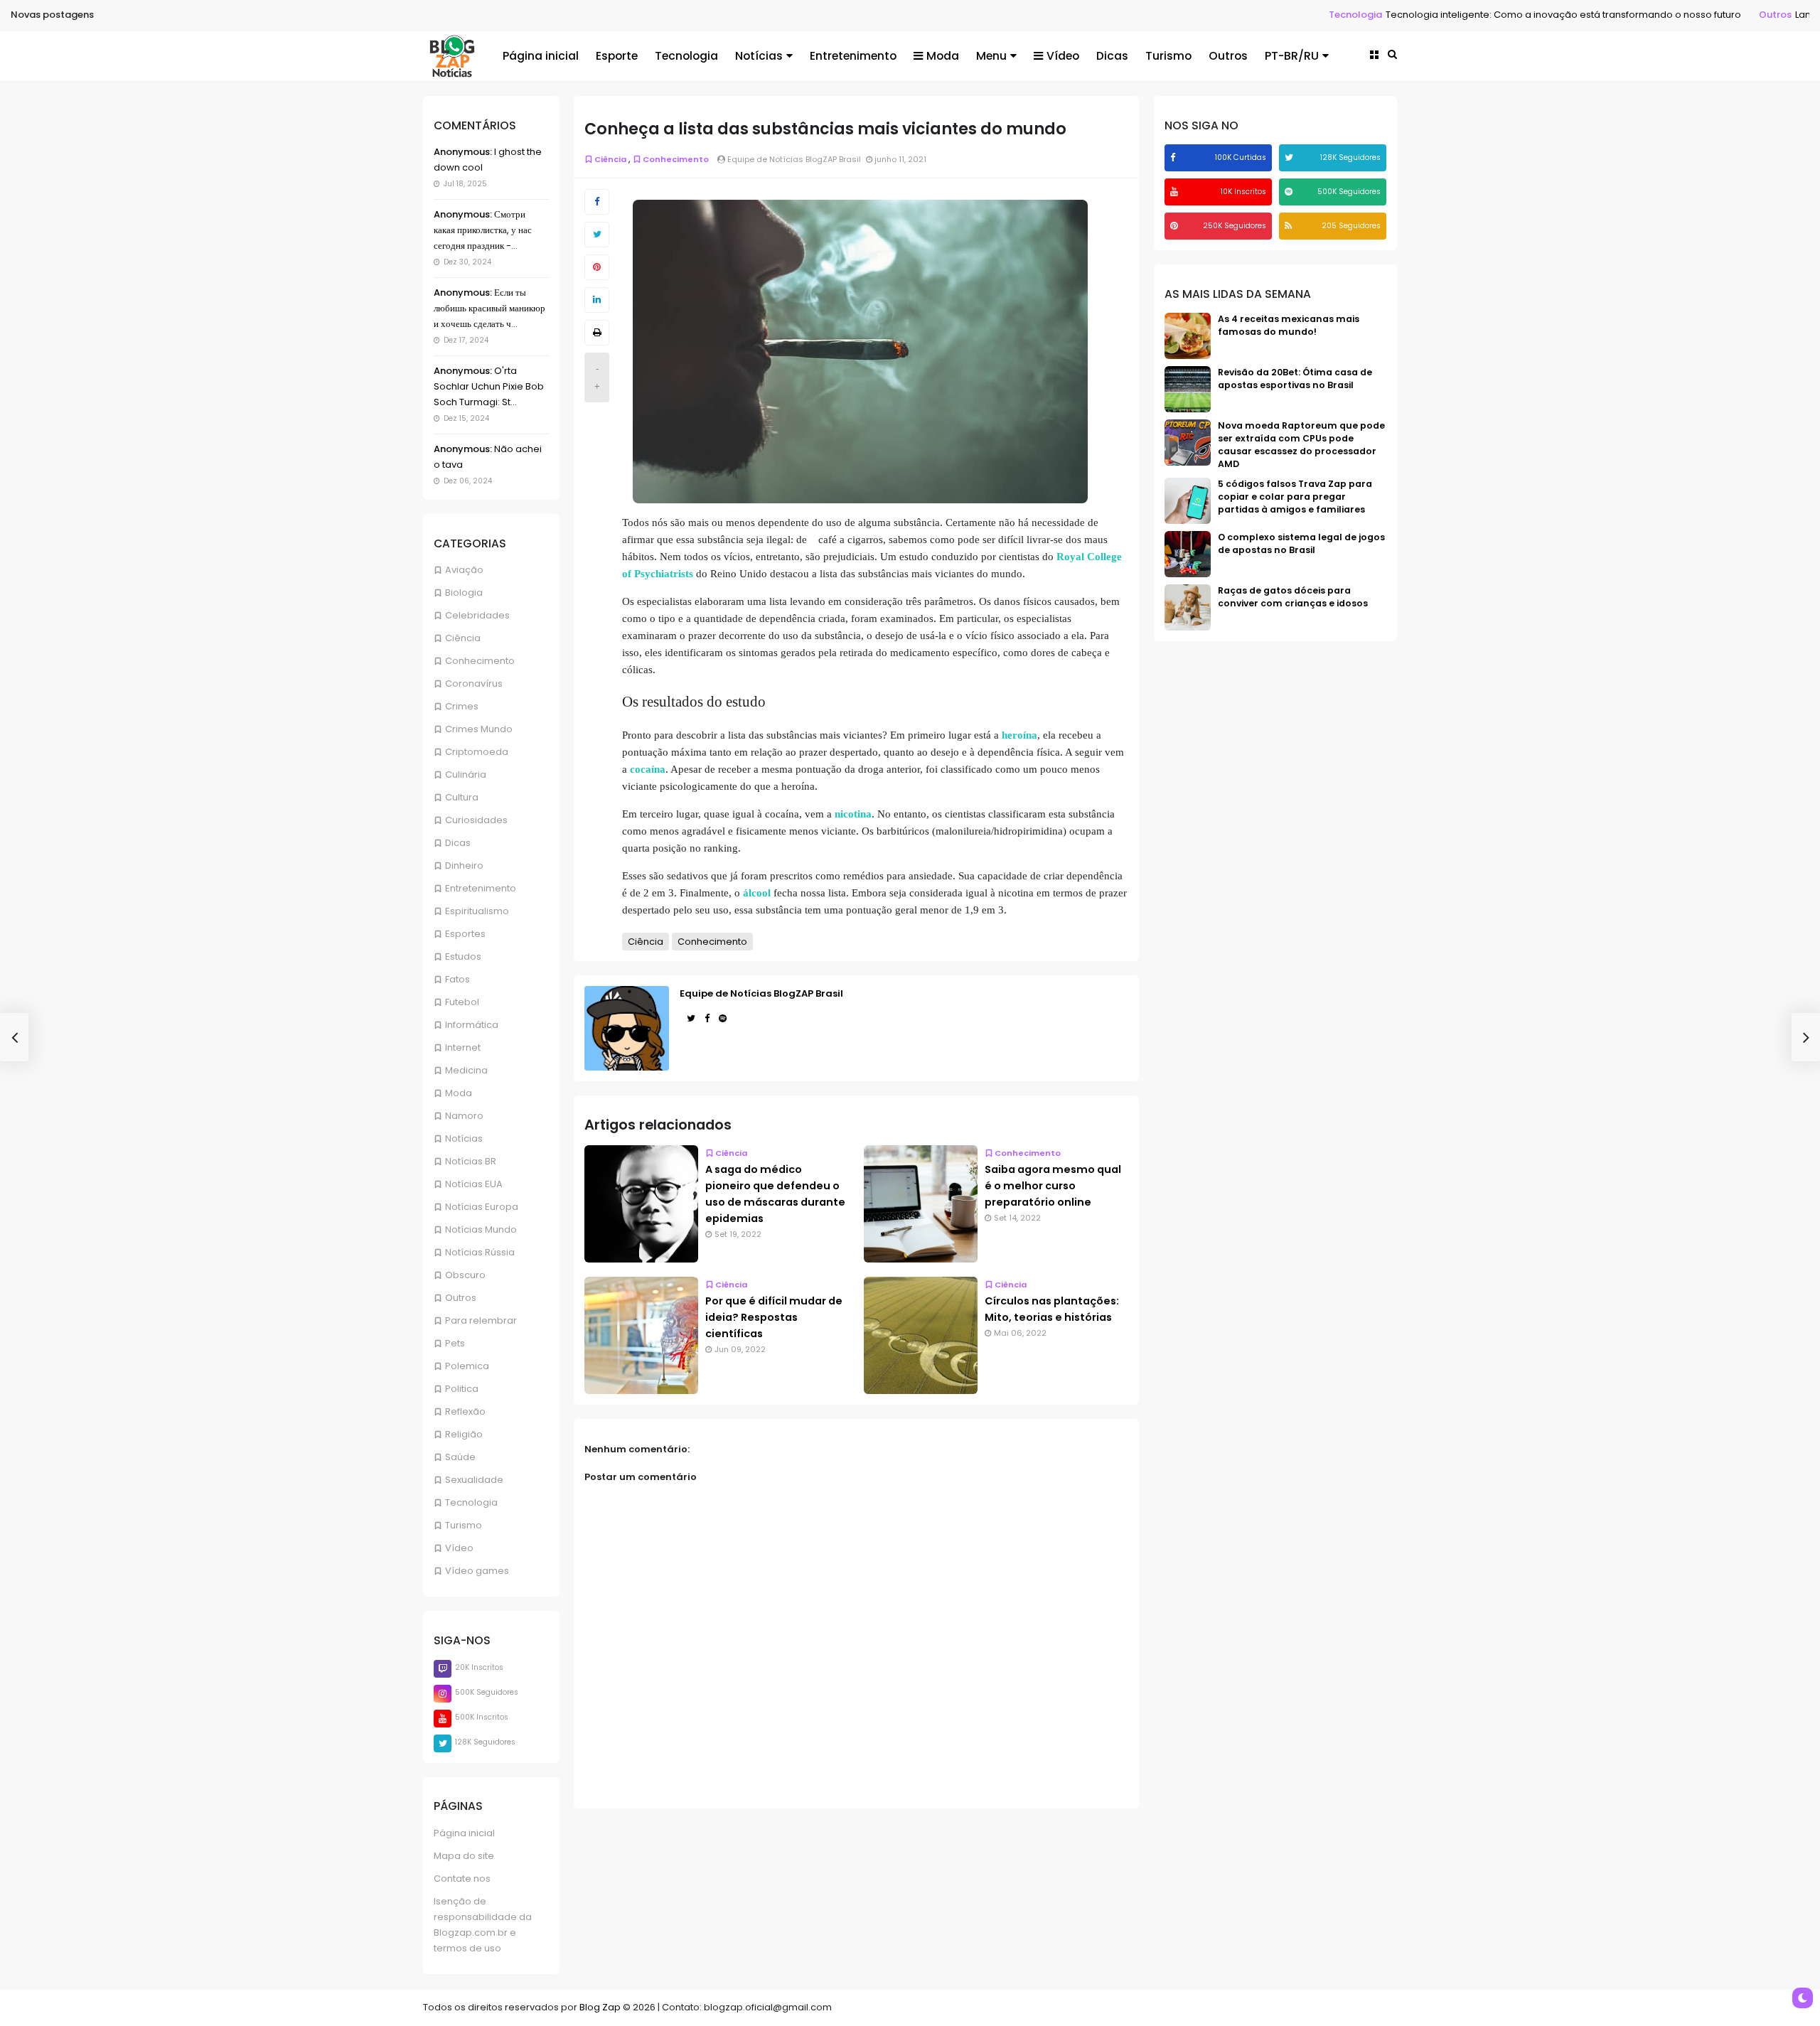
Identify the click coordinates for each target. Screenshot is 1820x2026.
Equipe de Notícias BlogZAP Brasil (761, 993)
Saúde (460, 1457)
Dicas (1112, 56)
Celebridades (477, 615)
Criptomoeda (477, 752)
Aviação (464, 570)
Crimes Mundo (479, 729)
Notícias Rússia (480, 1252)
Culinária (466, 775)
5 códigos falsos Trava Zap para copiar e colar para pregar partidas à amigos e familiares (1295, 497)
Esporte (617, 56)
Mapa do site (464, 1856)
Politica (462, 1389)
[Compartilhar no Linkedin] (597, 300)
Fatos (457, 979)
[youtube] (1176, 192)
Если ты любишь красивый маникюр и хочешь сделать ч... (489, 308)
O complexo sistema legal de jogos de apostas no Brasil (1301, 543)
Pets (455, 1343)
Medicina (466, 1070)
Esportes (465, 934)
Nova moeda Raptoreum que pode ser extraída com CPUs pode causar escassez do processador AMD (1301, 445)
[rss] (1290, 226)
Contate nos (462, 1878)
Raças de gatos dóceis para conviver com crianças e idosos (1293, 597)
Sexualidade (474, 1480)
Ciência (463, 638)
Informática (472, 1025)
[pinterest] (1176, 226)
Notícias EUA (474, 1184)
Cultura (462, 797)
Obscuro (465, 1275)
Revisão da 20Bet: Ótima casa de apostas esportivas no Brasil (1295, 379)
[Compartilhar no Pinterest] (597, 267)
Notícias (759, 56)
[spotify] (1290, 192)
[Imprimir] (597, 333)
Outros (1667, 15)
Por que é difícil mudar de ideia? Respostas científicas (774, 1317)
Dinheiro (464, 865)
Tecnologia (1247, 15)
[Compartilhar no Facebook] (597, 202)
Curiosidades (476, 820)
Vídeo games (477, 1571)
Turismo (1168, 56)
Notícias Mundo (481, 1229)
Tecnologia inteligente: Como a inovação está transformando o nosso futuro (1455, 15)
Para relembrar (481, 1320)
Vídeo (1063, 56)
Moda (943, 56)
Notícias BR (471, 1161)
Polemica (467, 1366)
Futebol (462, 1002)
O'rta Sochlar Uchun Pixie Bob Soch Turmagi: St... (489, 386)
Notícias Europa (482, 1207)
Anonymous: (463, 152)
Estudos (463, 956)
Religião (464, 1434)
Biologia (464, 593)
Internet (463, 1047)
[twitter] (1291, 157)
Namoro (464, 1116)
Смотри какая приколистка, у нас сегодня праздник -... (483, 230)
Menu (991, 56)
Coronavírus (474, 684)
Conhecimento (480, 661)
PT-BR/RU (1292, 56)
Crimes (462, 706)
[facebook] (1174, 157)
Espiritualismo (477, 911)
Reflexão (465, 1411)
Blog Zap (600, 2007)
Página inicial (541, 56)
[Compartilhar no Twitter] (597, 235)
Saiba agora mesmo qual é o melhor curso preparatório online (1053, 1186)
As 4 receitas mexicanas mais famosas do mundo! (1289, 325)
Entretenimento (853, 56)
